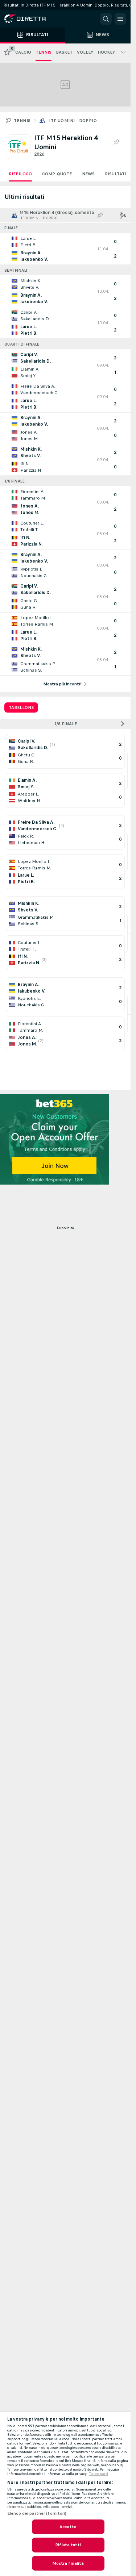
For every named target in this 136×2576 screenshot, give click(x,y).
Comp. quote (57, 174)
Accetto (68, 2527)
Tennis (22, 121)
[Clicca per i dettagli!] (65, 249)
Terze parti (98, 2474)
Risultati (116, 174)
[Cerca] (106, 19)
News (88, 174)
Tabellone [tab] (21, 707)
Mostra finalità (68, 2563)
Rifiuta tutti (68, 2545)
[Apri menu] (120, 19)
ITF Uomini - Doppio (73, 121)
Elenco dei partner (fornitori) (37, 2513)
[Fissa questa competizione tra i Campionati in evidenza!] (116, 142)
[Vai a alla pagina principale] (36, 19)
